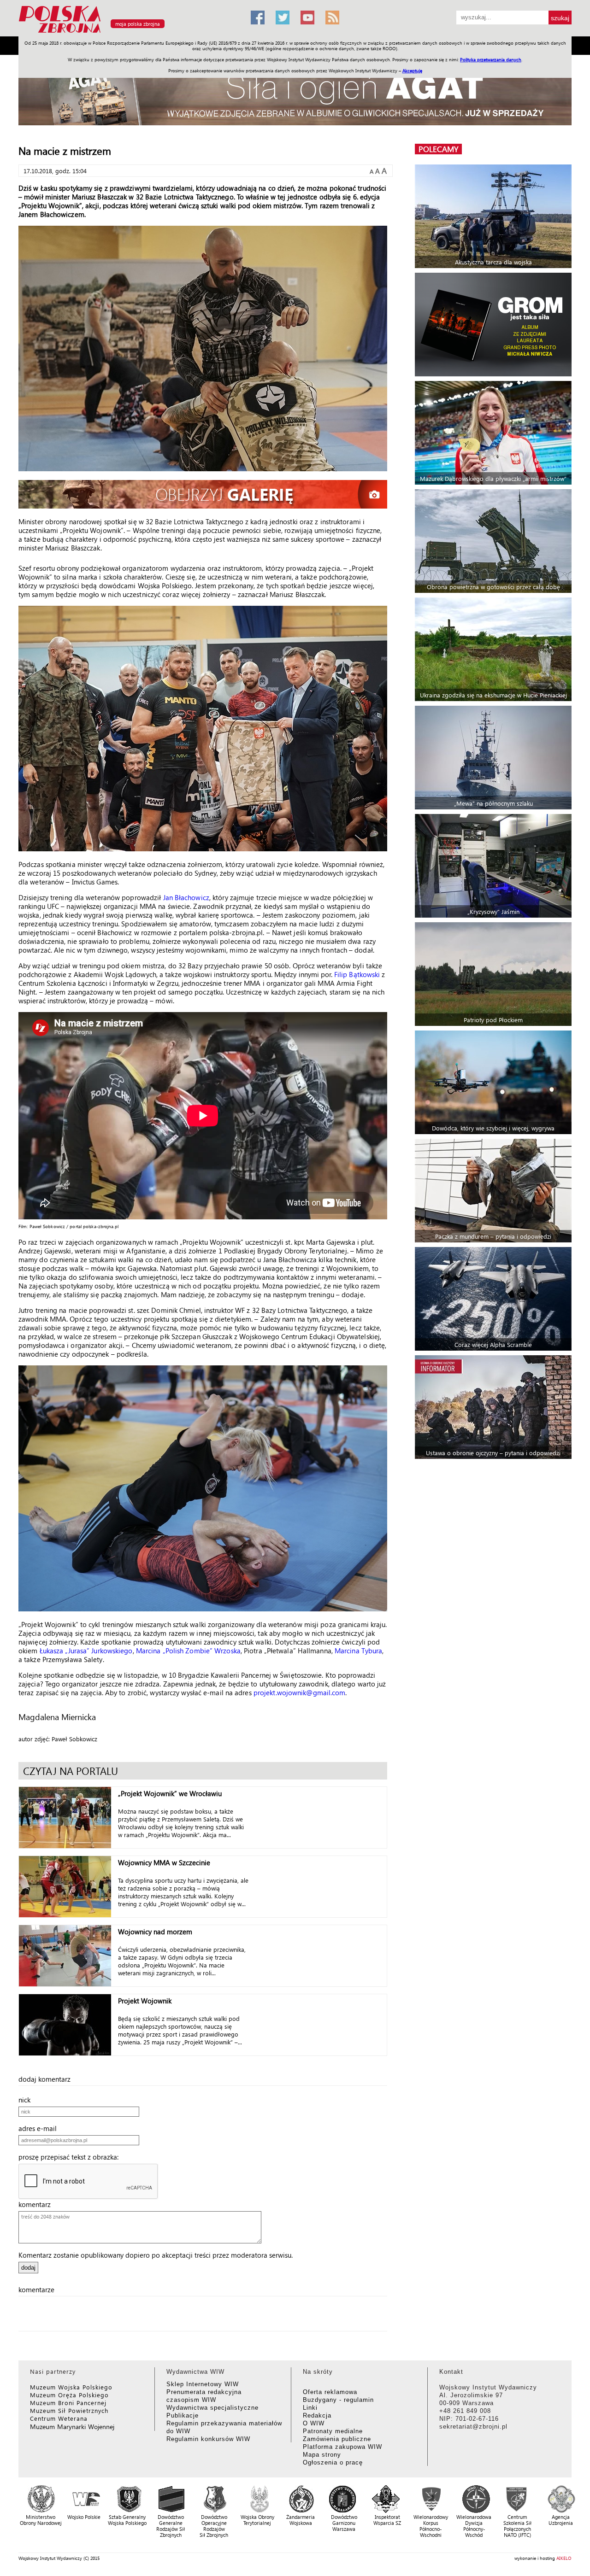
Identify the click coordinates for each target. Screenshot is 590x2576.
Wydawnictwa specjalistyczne (212, 2408)
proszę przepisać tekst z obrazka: (71, 2157)
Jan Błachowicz (186, 897)
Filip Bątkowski (357, 974)
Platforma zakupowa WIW (342, 2447)
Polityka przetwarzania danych (491, 59)
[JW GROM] (494, 325)
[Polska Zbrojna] (129, 32)
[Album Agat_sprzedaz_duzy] (295, 94)
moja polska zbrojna (138, 24)
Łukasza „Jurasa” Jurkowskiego (86, 1651)
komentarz (37, 2204)
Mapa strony (322, 2455)
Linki (310, 2408)
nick (27, 2100)
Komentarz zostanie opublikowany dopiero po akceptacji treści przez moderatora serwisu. (156, 2255)
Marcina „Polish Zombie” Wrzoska (188, 1651)
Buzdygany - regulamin (338, 2400)
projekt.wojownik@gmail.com (300, 1692)
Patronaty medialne (333, 2431)
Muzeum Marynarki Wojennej (72, 2427)
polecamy (438, 149)
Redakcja (317, 2415)
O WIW (314, 2423)
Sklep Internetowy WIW (203, 2384)
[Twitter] (283, 18)
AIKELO (564, 2558)
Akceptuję (412, 70)
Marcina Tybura (358, 1651)
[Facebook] (258, 18)
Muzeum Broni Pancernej (68, 2403)
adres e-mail (40, 2128)
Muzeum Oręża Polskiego (69, 2395)
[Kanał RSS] (332, 18)
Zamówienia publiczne (337, 2439)
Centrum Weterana (59, 2418)
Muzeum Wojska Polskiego (71, 2387)
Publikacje (183, 2415)
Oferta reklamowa (330, 2392)
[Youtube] (307, 18)
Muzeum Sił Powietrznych (69, 2410)
